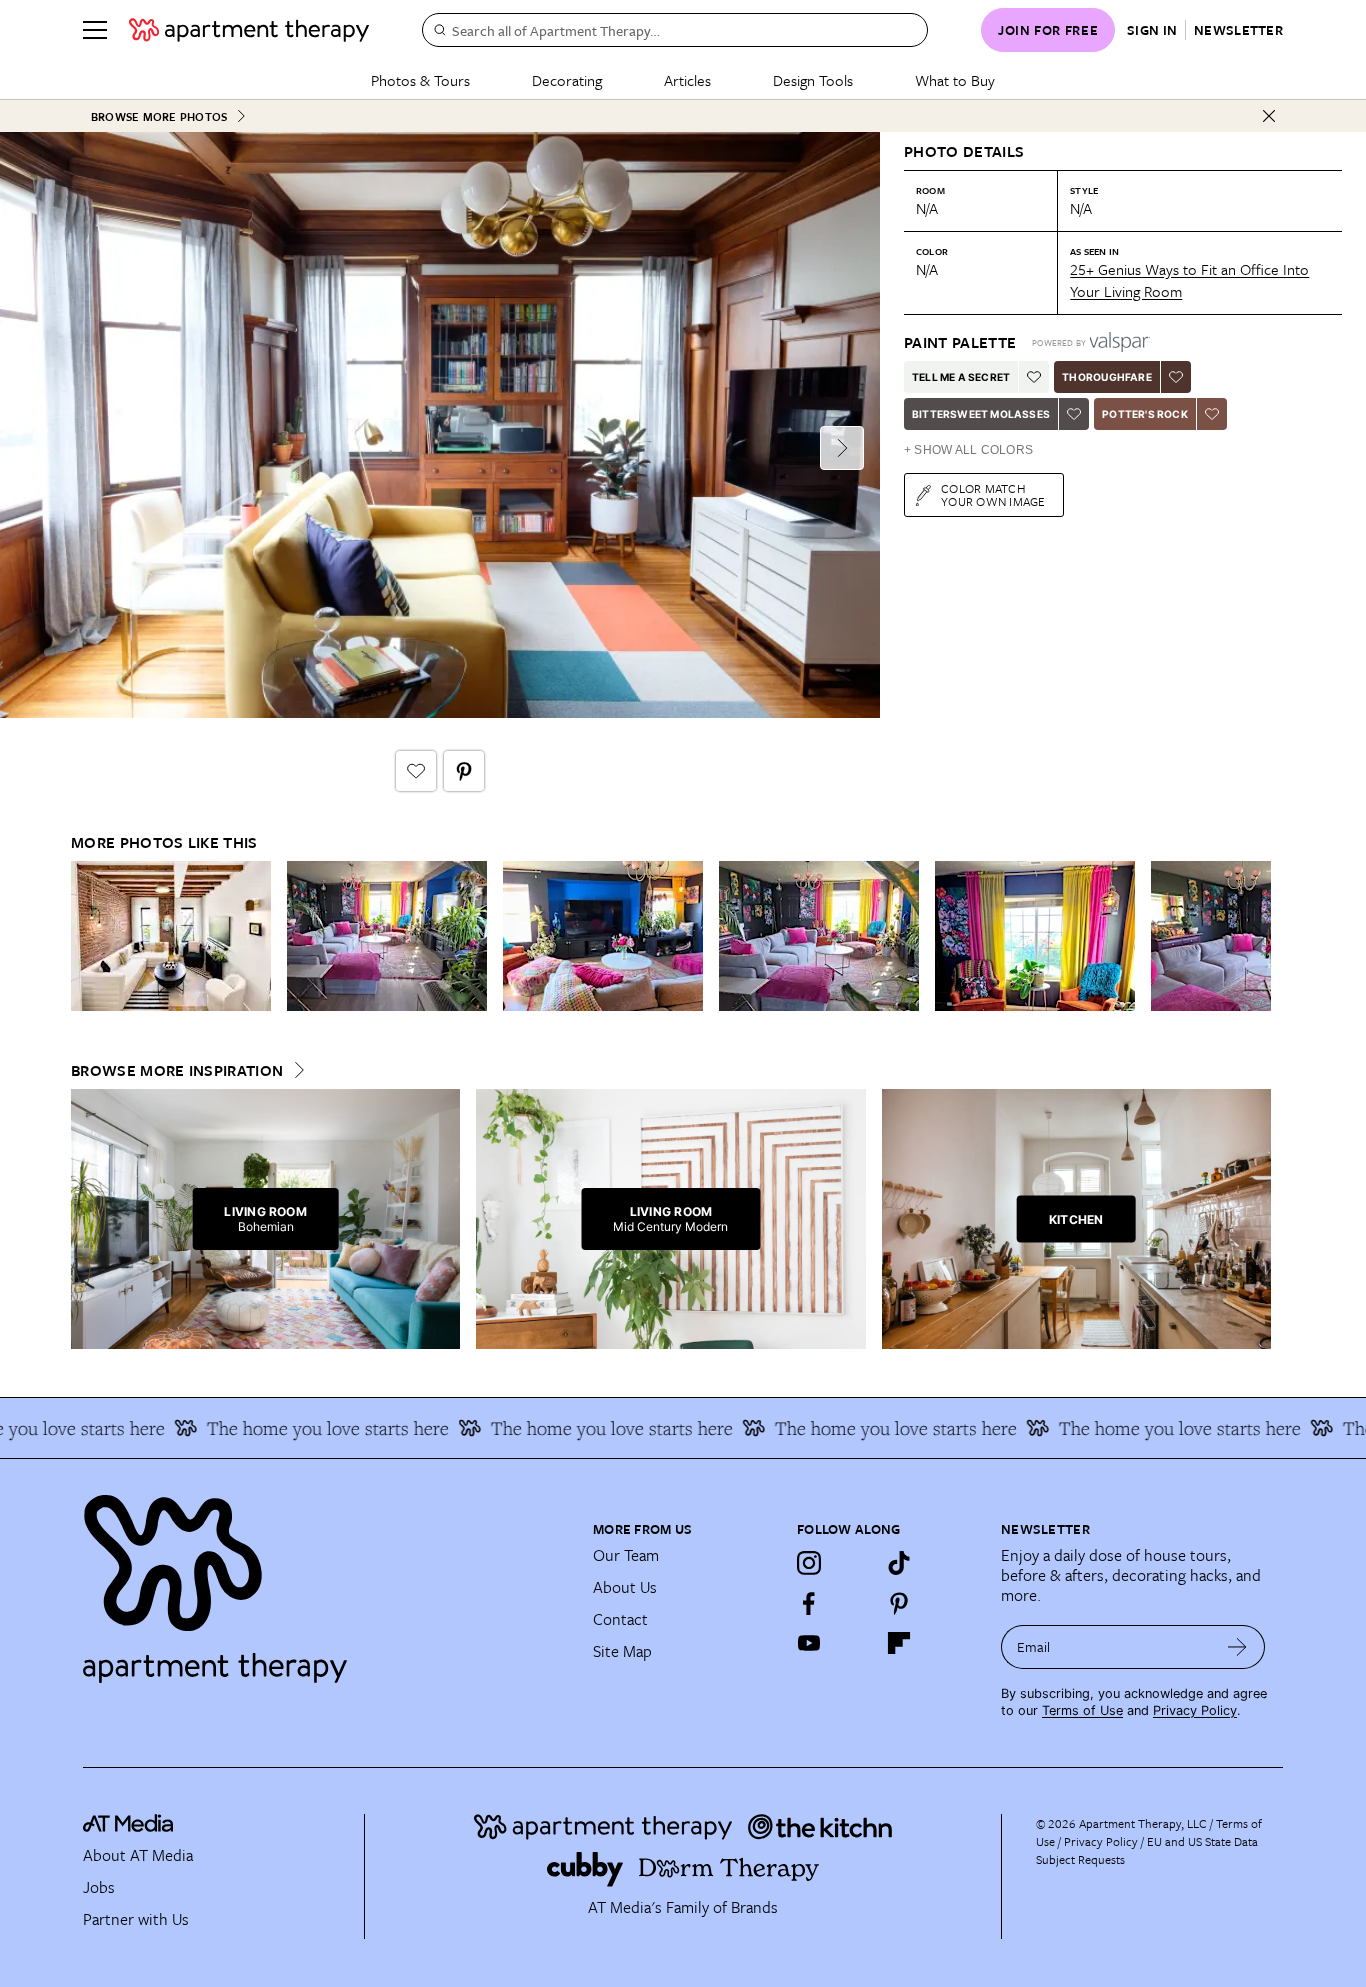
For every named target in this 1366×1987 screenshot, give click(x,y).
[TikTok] (899, 1563)
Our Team (626, 1555)
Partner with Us (136, 1919)
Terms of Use (1082, 1710)
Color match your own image (993, 494)
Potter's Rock (1145, 414)
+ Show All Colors (968, 450)
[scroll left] (87, 936)
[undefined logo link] (249, 30)
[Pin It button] (464, 771)
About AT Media (138, 1855)
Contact (620, 1619)
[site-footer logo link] (128, 1826)
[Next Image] (842, 448)
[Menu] (95, 30)
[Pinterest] (899, 1603)
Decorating (567, 80)
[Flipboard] (899, 1643)
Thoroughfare (1106, 377)
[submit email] (1237, 1647)
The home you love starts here (298, 1428)
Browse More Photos (159, 116)
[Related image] (171, 936)
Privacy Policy (1195, 1710)
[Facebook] (809, 1603)
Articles (687, 80)
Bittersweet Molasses (981, 414)
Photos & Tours (420, 80)
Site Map (622, 1651)
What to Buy (955, 80)
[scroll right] (1255, 936)
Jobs (99, 1887)
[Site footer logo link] (326, 1580)
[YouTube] (809, 1643)
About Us (625, 1587)
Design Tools (813, 80)
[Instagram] (809, 1563)
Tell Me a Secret (961, 377)
